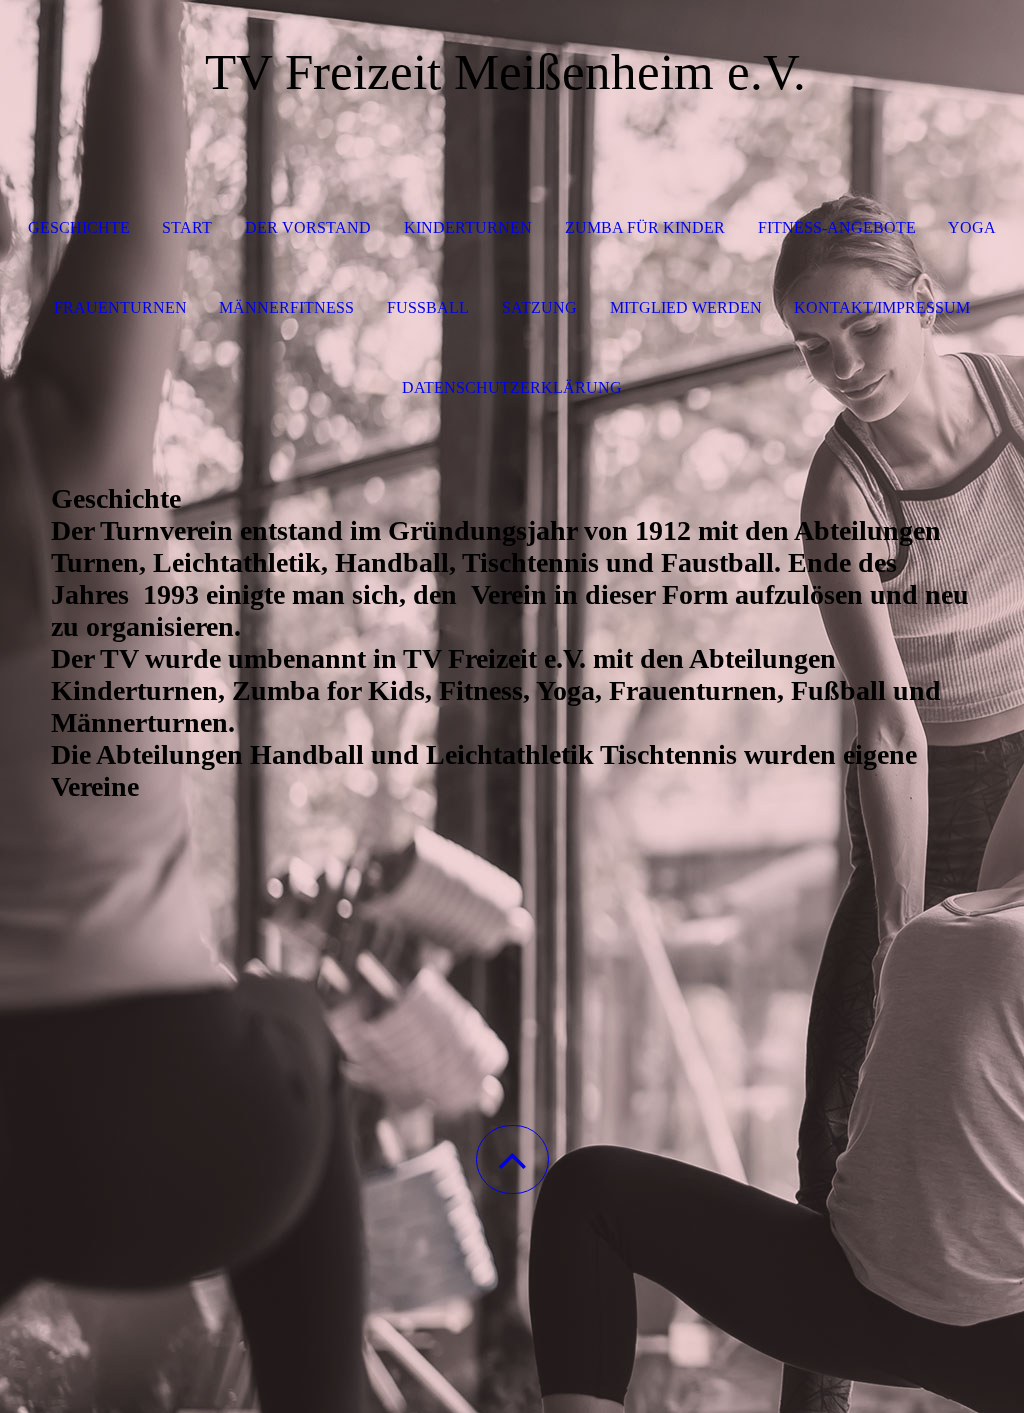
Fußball (428, 307)
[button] (512, 1159)
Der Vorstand (308, 227)
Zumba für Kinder (645, 227)
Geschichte (79, 227)
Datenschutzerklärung (512, 387)
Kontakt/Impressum (882, 307)
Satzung (539, 307)
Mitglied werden (686, 307)
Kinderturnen (468, 227)
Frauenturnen (120, 307)
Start (187, 227)
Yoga (972, 227)
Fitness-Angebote (837, 227)
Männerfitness (286, 307)
